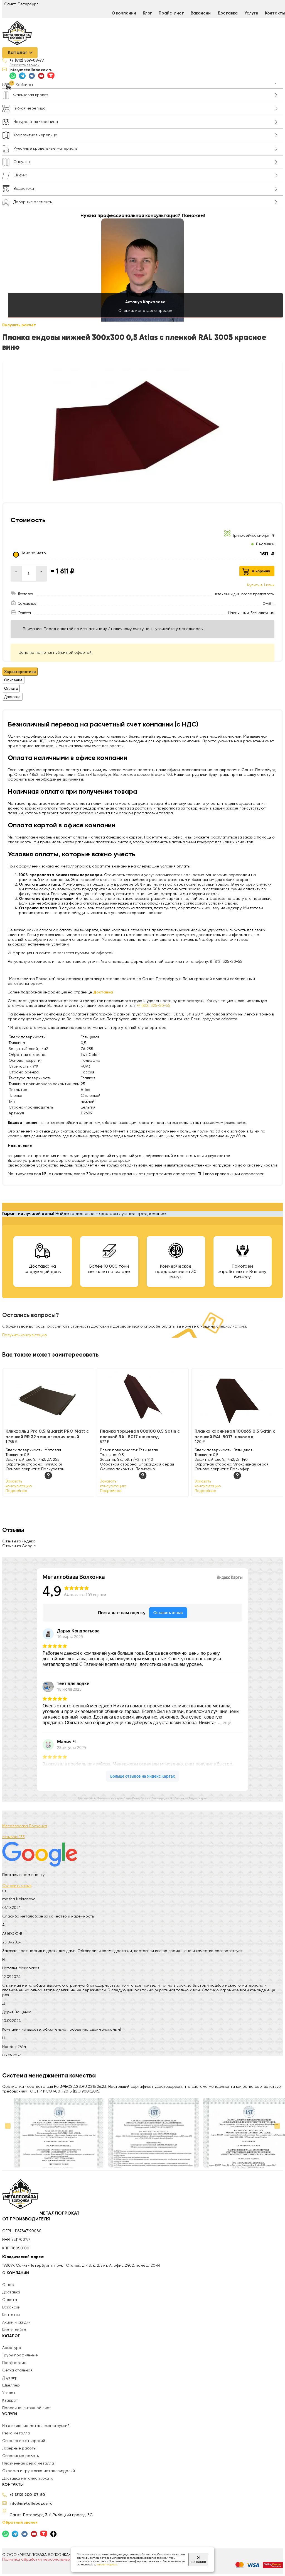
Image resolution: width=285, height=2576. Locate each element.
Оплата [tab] (11, 688)
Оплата (10, 2300)
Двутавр (10, 2378)
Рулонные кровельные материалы (46, 149)
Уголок (9, 2393)
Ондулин (22, 162)
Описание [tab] (13, 680)
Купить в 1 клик (261, 585)
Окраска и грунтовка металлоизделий (39, 2471)
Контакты (11, 2315)
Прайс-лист (171, 13)
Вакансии (201, 13)
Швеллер (11, 2385)
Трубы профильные (20, 2355)
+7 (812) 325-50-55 (153, 1006)
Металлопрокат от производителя (41, 2217)
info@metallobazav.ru (31, 70)
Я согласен (198, 2560)
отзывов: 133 (13, 1837)
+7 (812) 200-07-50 (27, 2495)
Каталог (18, 53)
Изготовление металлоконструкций (36, 2426)
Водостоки (24, 189)
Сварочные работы (21, 2456)
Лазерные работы (19, 2448)
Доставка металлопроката (28, 2478)
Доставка (228, 13)
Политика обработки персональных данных (44, 2560)
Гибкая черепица (30, 108)
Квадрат (10, 2400)
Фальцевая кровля (31, 95)
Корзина (24, 85)
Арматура (12, 2348)
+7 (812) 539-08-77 (27, 60)
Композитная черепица (35, 135)
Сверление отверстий (24, 2441)
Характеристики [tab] (20, 672)
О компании (124, 13)
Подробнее (16, 1491)
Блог (147, 13)
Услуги (251, 13)
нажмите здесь (107, 2565)
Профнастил (14, 2363)
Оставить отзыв (17, 1886)
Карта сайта (14, 2330)
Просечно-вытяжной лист (27, 2408)
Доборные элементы (33, 202)
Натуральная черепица (36, 122)
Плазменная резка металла (28, 2463)
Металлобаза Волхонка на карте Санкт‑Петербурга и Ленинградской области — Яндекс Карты (143, 1798)
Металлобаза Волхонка (25, 1826)
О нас (8, 2285)
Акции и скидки (16, 2322)
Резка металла (16, 2433)
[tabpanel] (142, 842)
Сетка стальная (17, 2370)
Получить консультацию (25, 1335)
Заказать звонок (24, 65)
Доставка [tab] (12, 697)
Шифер (20, 175)
